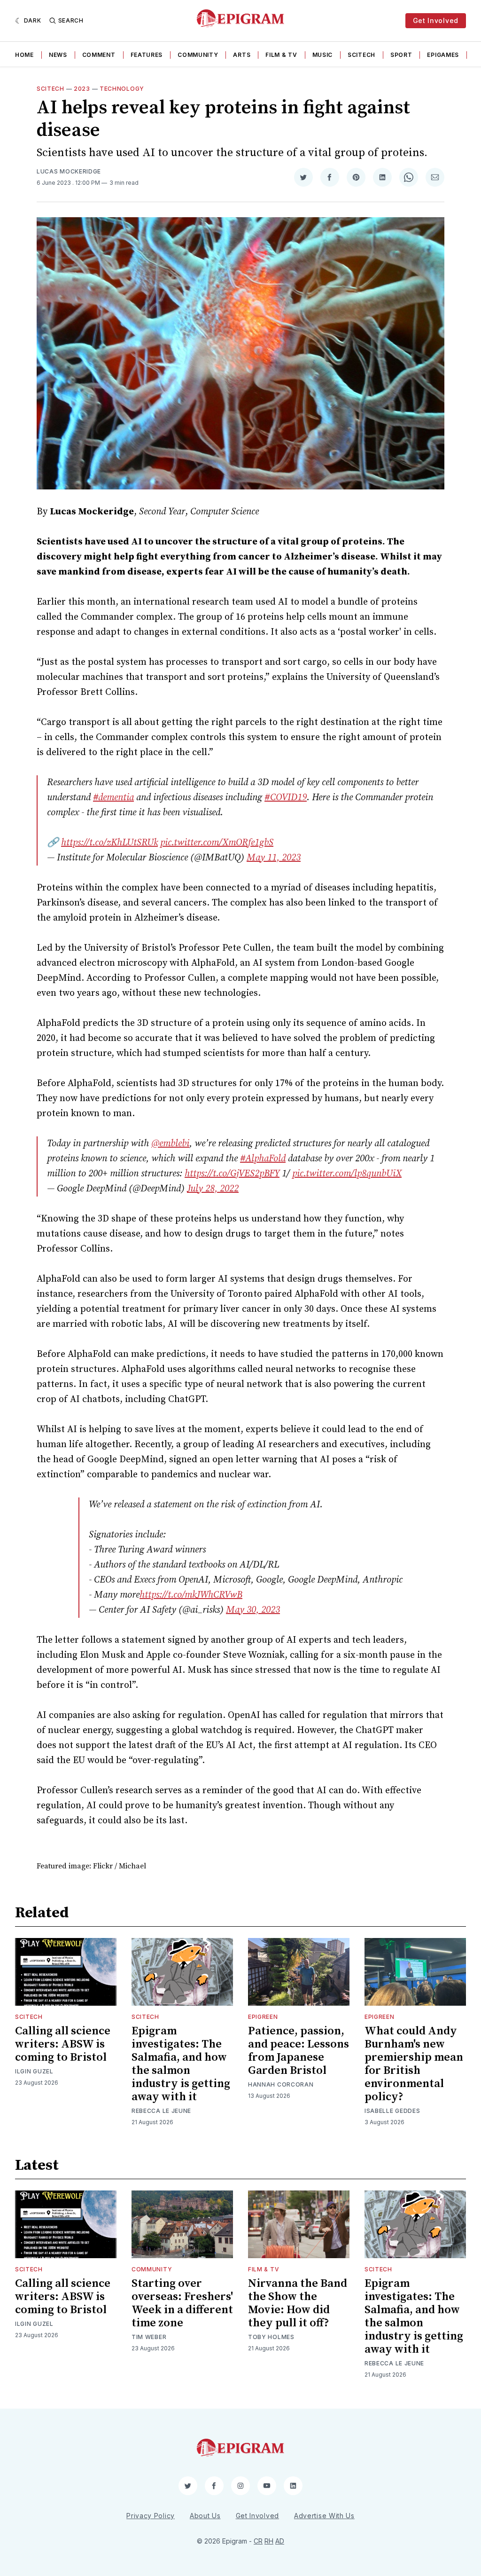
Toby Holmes (271, 2337)
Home (24, 55)
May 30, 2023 (253, 1610)
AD (280, 2541)
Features (147, 55)
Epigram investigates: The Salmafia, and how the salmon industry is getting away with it (181, 2064)
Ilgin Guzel (34, 2071)
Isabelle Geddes (392, 2111)
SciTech (361, 55)
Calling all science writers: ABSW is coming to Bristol (63, 2044)
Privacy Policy (151, 2516)
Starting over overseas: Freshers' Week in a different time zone (182, 2303)
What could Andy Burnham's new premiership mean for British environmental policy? (414, 2064)
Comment (99, 55)
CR (258, 2541)
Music (323, 55)
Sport (401, 55)
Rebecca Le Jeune (161, 2111)
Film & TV (281, 55)
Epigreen (263, 2017)
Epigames (443, 55)
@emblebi (170, 1144)
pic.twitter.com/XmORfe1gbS (217, 843)
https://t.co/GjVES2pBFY (232, 1174)
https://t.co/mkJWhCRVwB (191, 1595)
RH (269, 2541)
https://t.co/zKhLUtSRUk (109, 843)
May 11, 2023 (274, 858)
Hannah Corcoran (281, 2084)
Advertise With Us (324, 2516)
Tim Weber (149, 2337)
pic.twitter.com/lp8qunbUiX (347, 1174)
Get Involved (436, 20)
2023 (82, 89)
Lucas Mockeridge (69, 171)
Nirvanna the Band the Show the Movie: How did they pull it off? (298, 2303)
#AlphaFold (263, 1159)
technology (122, 89)
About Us (205, 2516)
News (58, 55)
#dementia (113, 798)
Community (198, 55)
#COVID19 (286, 798)
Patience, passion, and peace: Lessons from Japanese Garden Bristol (299, 2051)
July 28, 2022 (213, 1189)
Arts (242, 55)
